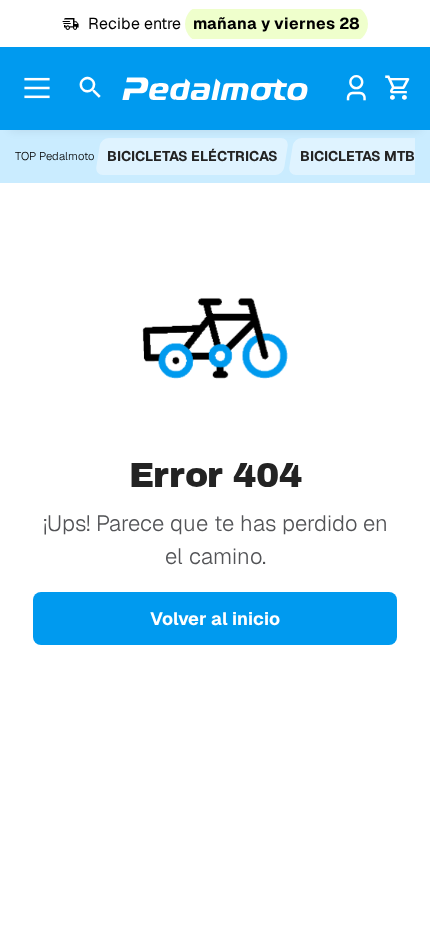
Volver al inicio (215, 618)
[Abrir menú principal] (37, 88)
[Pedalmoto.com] (215, 89)
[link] (356, 87)
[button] (90, 88)
